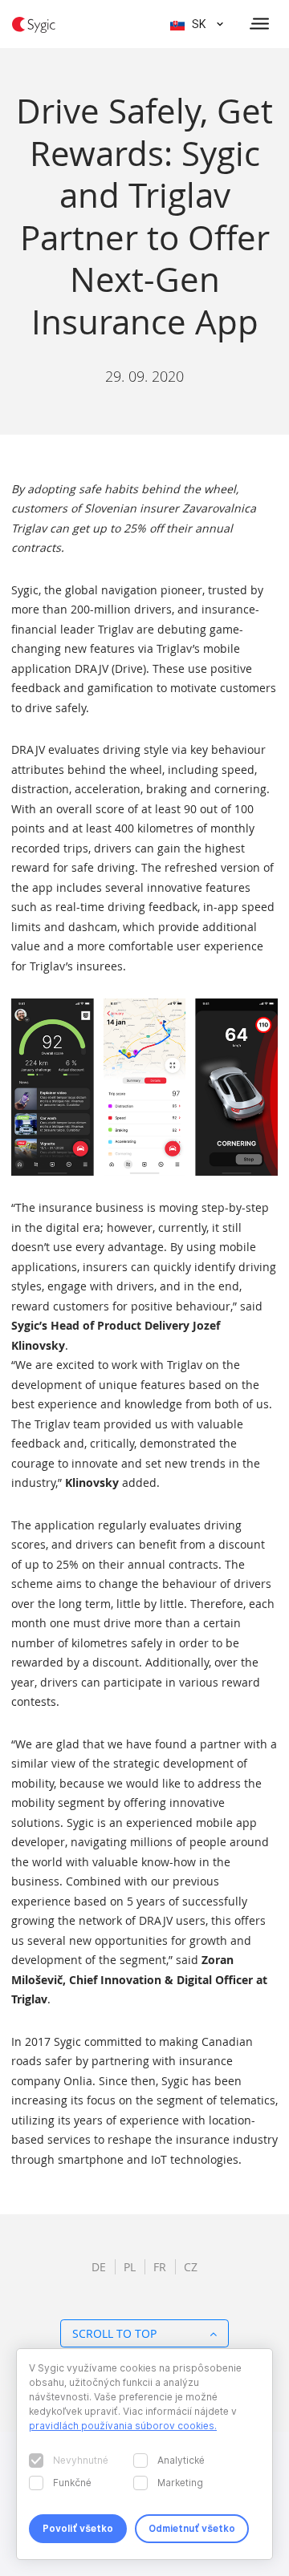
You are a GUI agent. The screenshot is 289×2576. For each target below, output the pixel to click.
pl (130, 2267)
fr (160, 2267)
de (99, 2267)
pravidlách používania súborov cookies (122, 2426)
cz (191, 2267)
